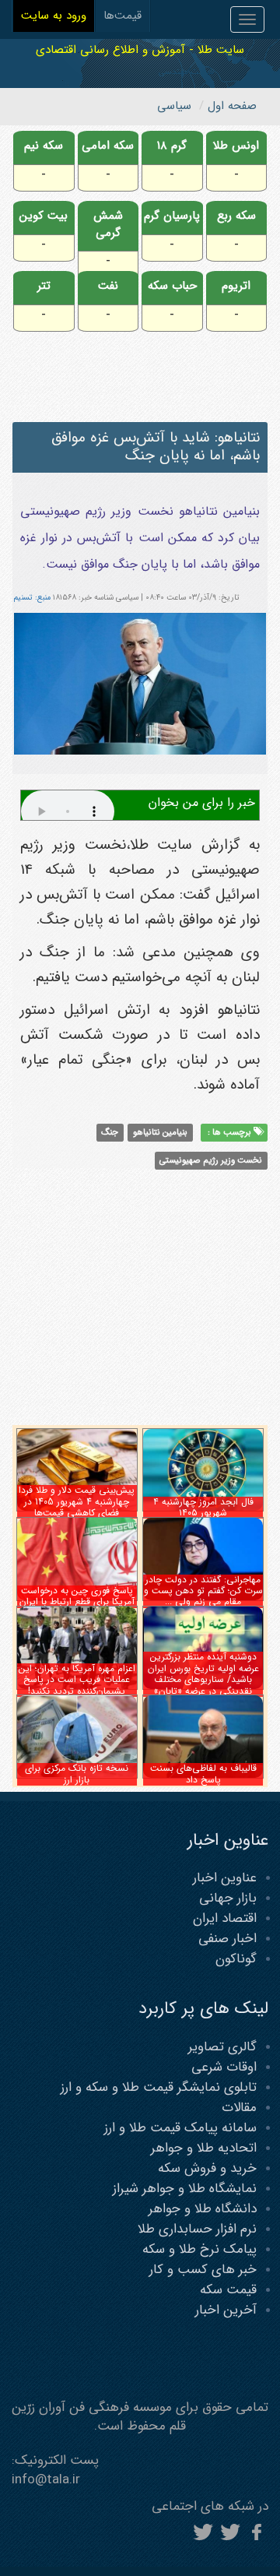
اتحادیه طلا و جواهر (204, 2148)
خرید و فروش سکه (207, 2168)
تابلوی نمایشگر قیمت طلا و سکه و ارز (159, 2087)
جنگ (110, 1132)
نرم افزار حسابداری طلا (197, 2229)
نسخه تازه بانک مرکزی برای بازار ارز (77, 1774)
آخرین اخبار (226, 2310)
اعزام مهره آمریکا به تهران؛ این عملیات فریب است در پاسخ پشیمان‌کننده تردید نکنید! (77, 1680)
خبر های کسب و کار (203, 2270)
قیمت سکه (228, 2290)
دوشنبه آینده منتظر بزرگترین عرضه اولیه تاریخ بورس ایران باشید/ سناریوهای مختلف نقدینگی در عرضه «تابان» (203, 1673)
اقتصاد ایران (225, 1918)
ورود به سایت (54, 16)
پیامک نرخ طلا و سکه (199, 2249)
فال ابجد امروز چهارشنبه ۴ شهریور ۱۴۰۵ (203, 1507)
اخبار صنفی (227, 1939)
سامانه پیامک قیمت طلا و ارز (180, 2128)
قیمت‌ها (122, 16)
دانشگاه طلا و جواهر (203, 2209)
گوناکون (236, 1959)
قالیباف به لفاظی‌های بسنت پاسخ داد (203, 1774)
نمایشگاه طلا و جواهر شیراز (185, 2189)
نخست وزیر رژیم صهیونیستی (211, 1160)
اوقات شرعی (224, 2067)
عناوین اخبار (225, 1878)
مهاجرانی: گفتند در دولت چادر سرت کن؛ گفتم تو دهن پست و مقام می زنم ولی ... (203, 1591)
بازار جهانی (228, 1898)
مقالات (239, 2108)
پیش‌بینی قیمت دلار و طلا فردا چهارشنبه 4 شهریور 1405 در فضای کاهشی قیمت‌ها (77, 1501)
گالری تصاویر (222, 2047)
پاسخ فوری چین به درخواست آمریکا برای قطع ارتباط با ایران (77, 1596)
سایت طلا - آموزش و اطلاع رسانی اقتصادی (140, 49)
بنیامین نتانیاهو (160, 1132)
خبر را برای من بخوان (202, 802)
